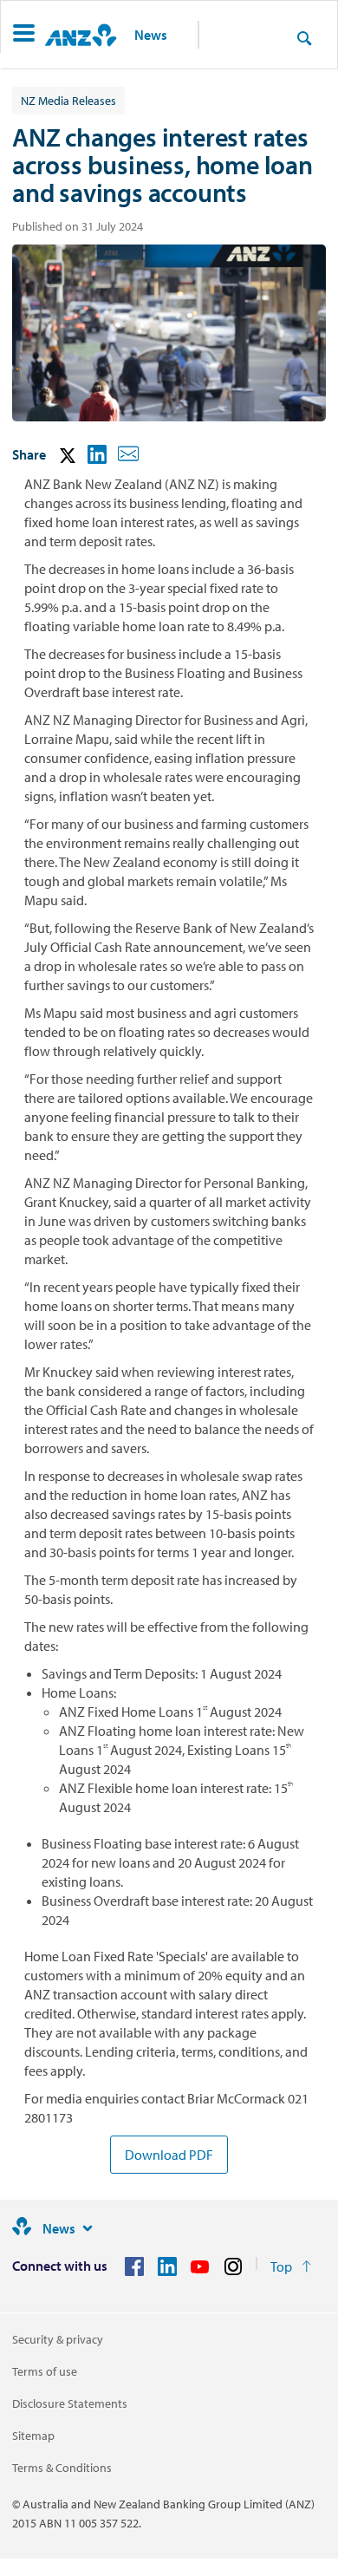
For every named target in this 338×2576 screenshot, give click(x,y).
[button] (24, 35)
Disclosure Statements (70, 2403)
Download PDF (169, 2155)
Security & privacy (58, 2339)
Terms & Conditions (62, 2468)
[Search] (304, 37)
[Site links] (88, 2228)
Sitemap (33, 2436)
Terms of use (45, 2371)
